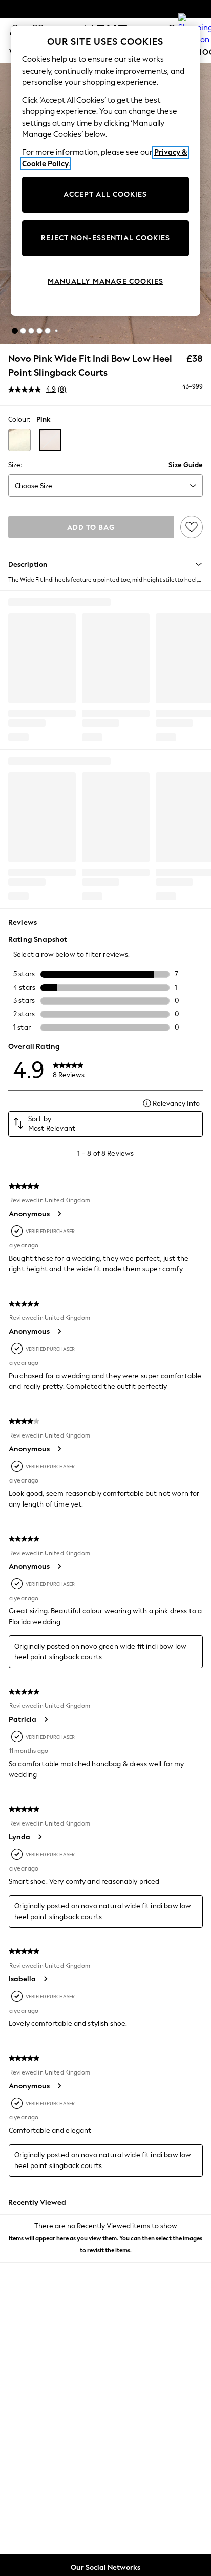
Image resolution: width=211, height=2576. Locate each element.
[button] (15, 331)
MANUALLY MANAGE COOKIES (105, 281)
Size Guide (186, 465)
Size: (15, 465)
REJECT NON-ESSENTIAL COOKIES (105, 238)
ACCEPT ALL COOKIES (105, 195)
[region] (106, 171)
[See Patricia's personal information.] (46, 1719)
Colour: (19, 419)
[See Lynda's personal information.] (39, 1837)
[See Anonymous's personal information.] (59, 1214)
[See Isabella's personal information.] (45, 1979)
